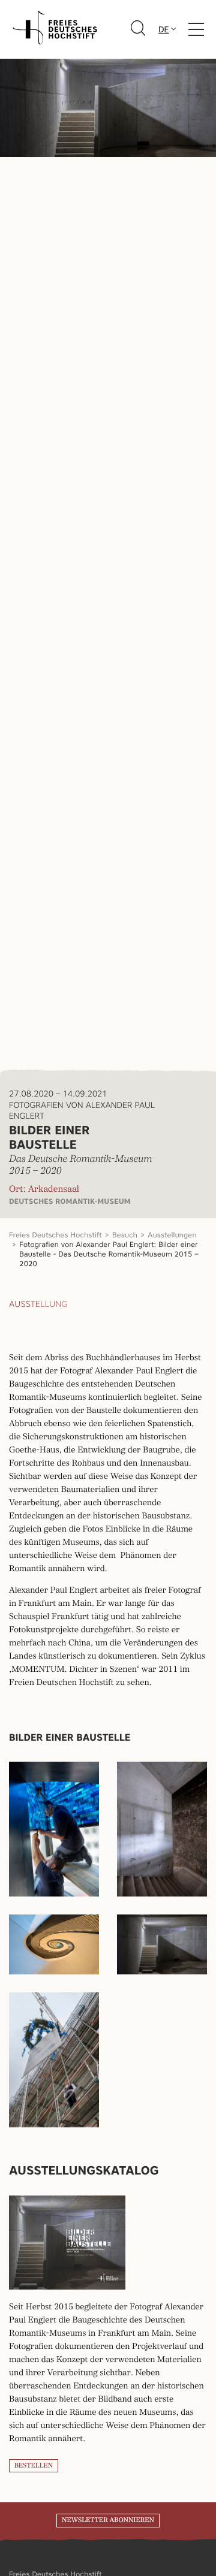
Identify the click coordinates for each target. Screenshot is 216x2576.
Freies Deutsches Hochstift (55, 1235)
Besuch (125, 1235)
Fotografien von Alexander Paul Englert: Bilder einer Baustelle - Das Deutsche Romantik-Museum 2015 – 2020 (109, 1254)
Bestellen (34, 2466)
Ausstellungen (172, 1235)
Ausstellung (38, 1304)
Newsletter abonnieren (108, 2520)
